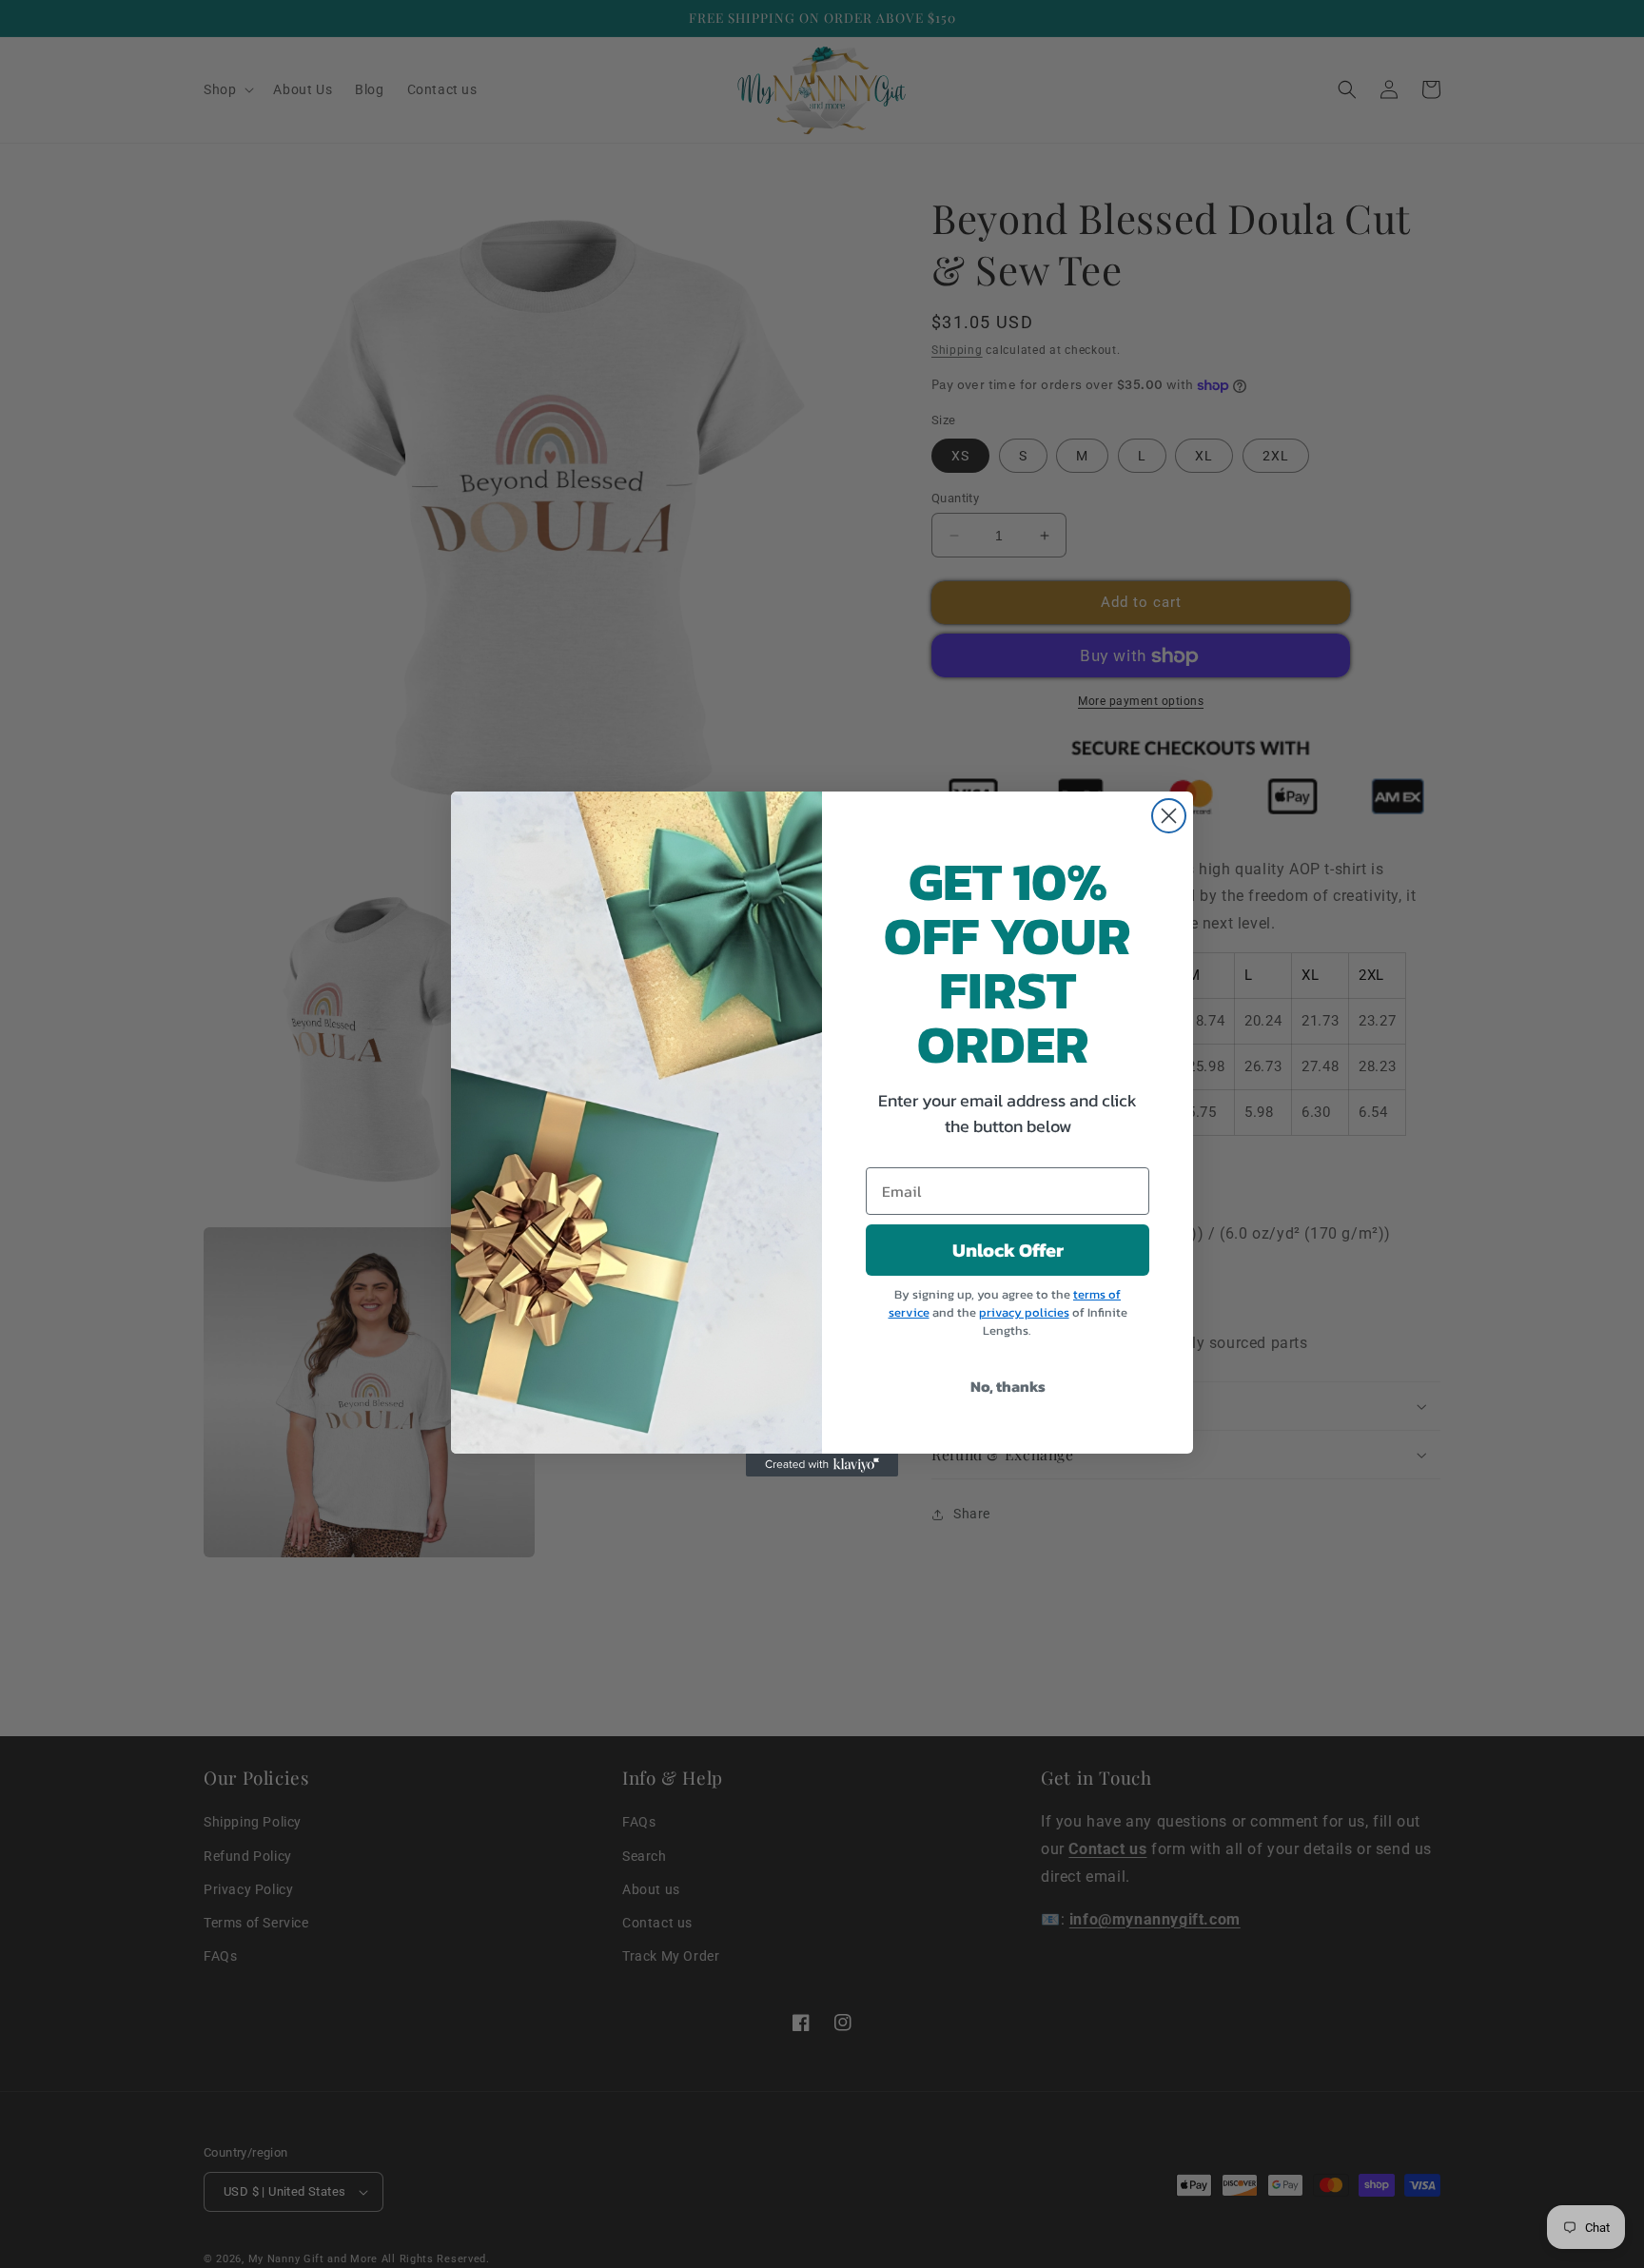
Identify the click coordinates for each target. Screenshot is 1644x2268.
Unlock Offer (1008, 1250)
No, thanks (1008, 1386)
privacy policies (1024, 1312)
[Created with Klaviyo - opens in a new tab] (822, 1465)
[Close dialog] (1169, 816)
